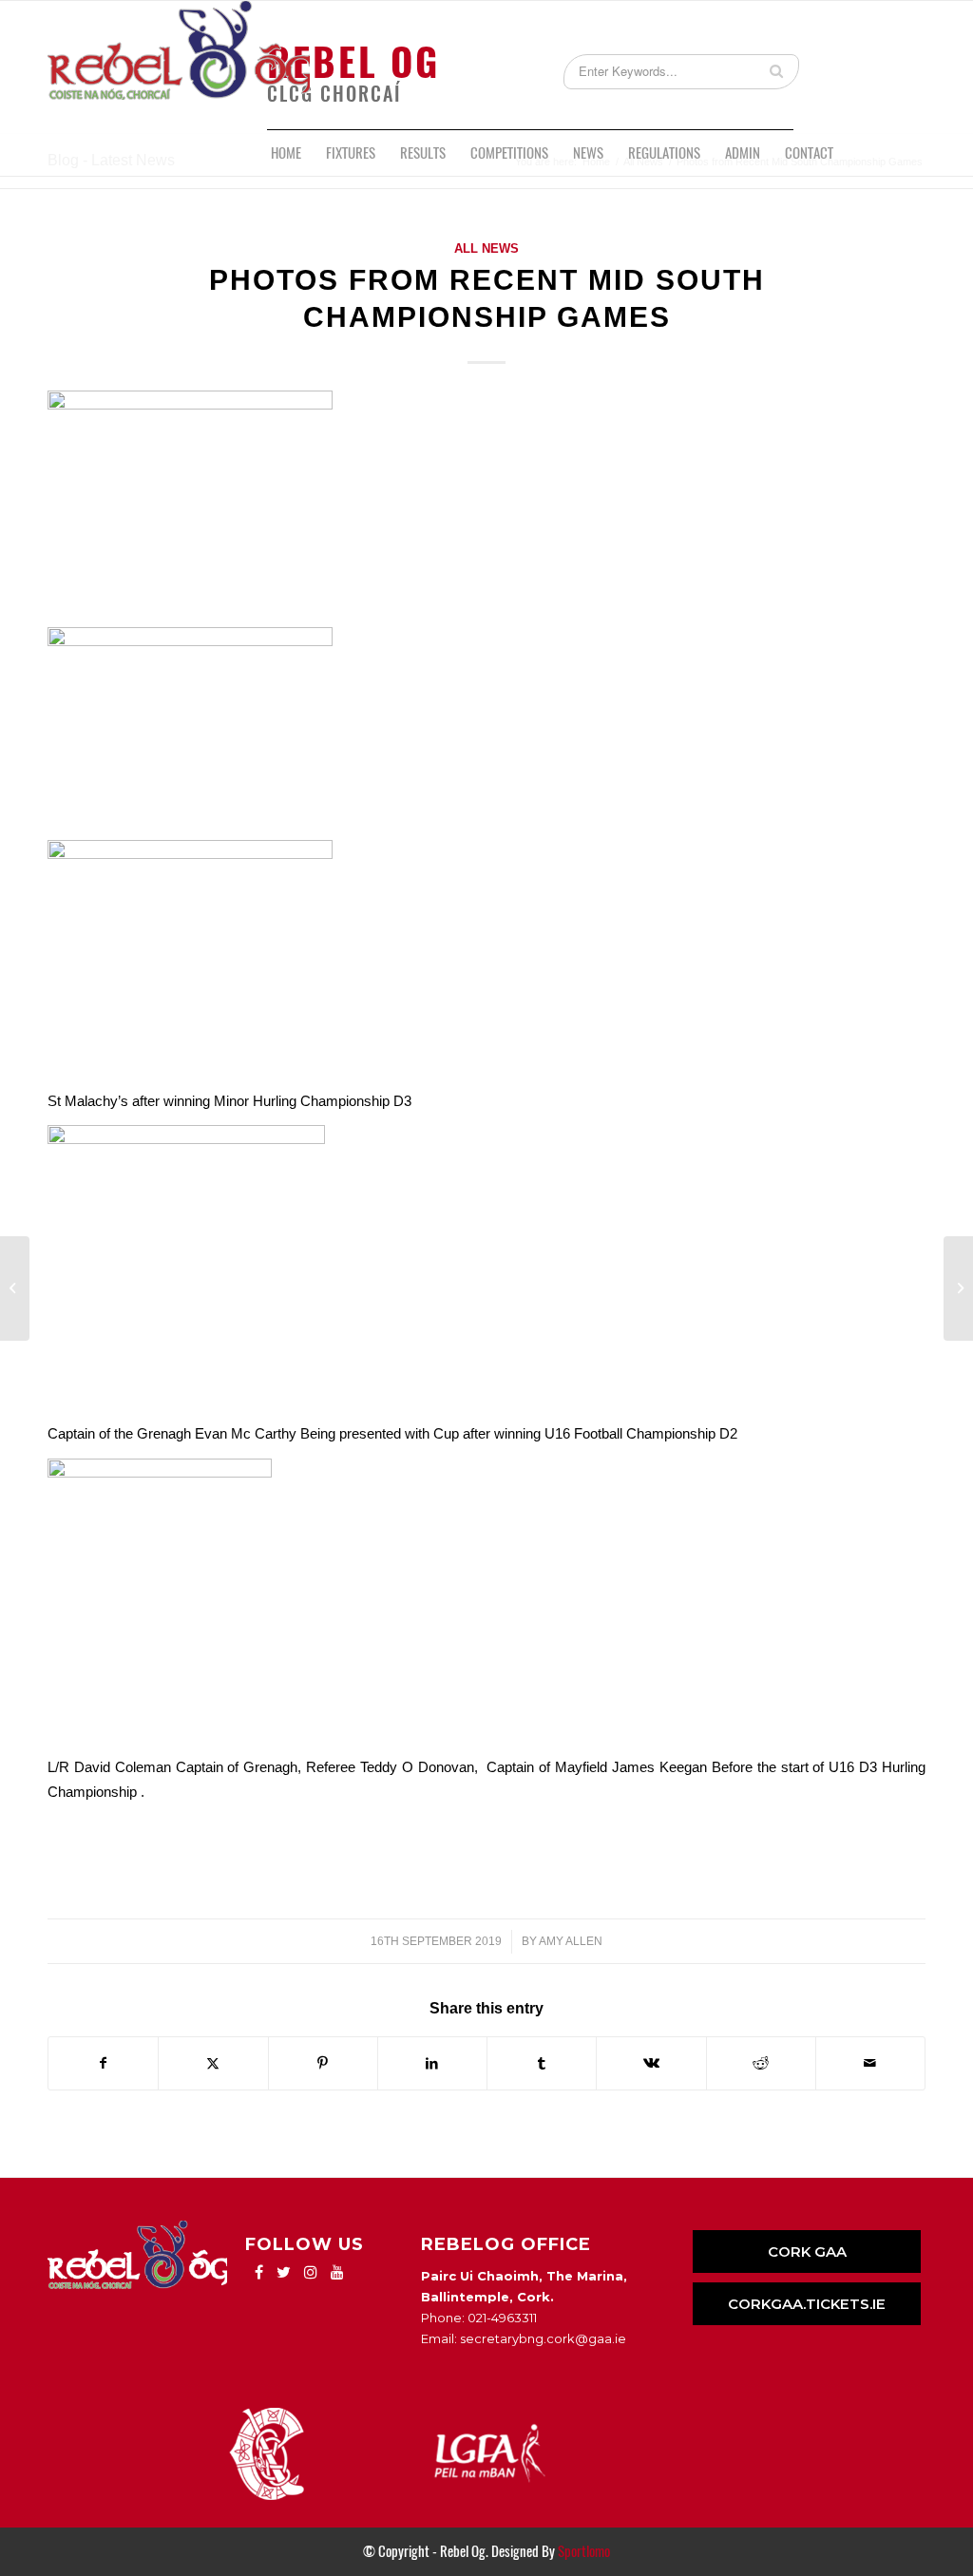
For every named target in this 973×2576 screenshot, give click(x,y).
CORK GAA (807, 2252)
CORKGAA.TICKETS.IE (807, 2304)
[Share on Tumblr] (542, 2063)
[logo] (179, 65)
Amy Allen (571, 1941)
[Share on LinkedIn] (432, 2063)
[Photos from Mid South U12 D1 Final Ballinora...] (15, 1288)
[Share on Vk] (651, 2063)
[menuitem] (286, 153)
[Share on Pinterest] (323, 2063)
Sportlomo (584, 2551)
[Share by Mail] (870, 2063)
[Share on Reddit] (761, 2063)
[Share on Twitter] (213, 2063)
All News (486, 248)
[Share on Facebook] (103, 2063)
